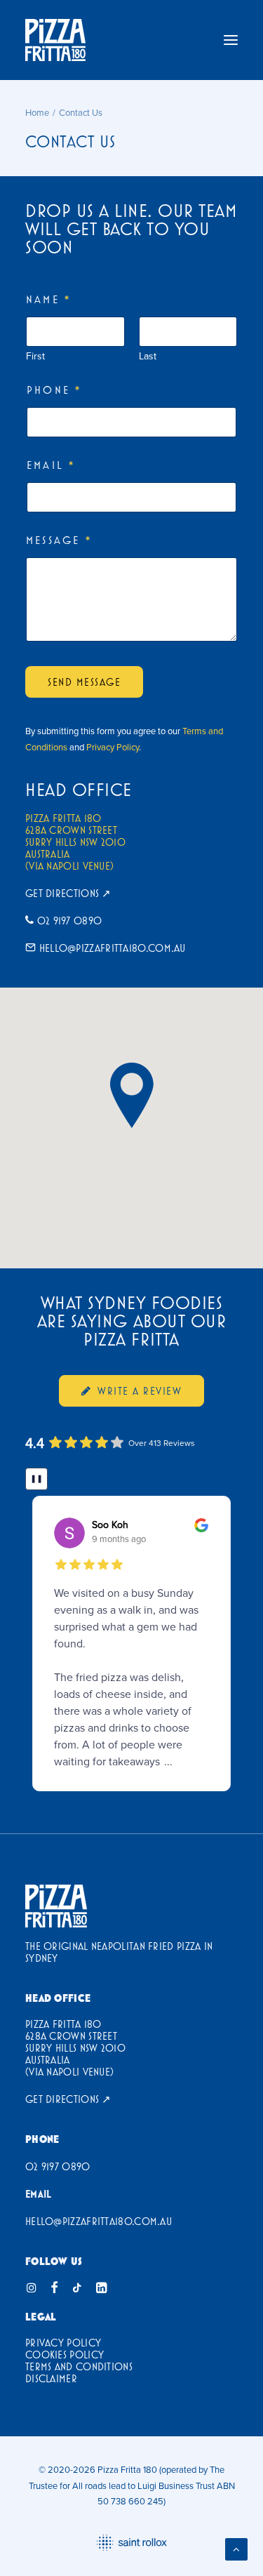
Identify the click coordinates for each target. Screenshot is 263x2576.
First (35, 356)
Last (148, 356)
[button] (231, 40)
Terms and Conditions (79, 2366)
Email (50, 465)
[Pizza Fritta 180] (55, 40)
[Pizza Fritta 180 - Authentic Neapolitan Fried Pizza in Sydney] (56, 1906)
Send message (84, 682)
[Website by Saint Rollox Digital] (131, 2543)
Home (37, 112)
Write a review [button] (140, 1391)
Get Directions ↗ (68, 893)
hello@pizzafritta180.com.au (113, 948)
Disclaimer (51, 2378)
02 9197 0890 (70, 921)
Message (58, 540)
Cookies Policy (65, 2355)
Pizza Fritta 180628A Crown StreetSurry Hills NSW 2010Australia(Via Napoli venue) (75, 842)
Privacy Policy (113, 747)
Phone (53, 390)
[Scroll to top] (236, 2548)
